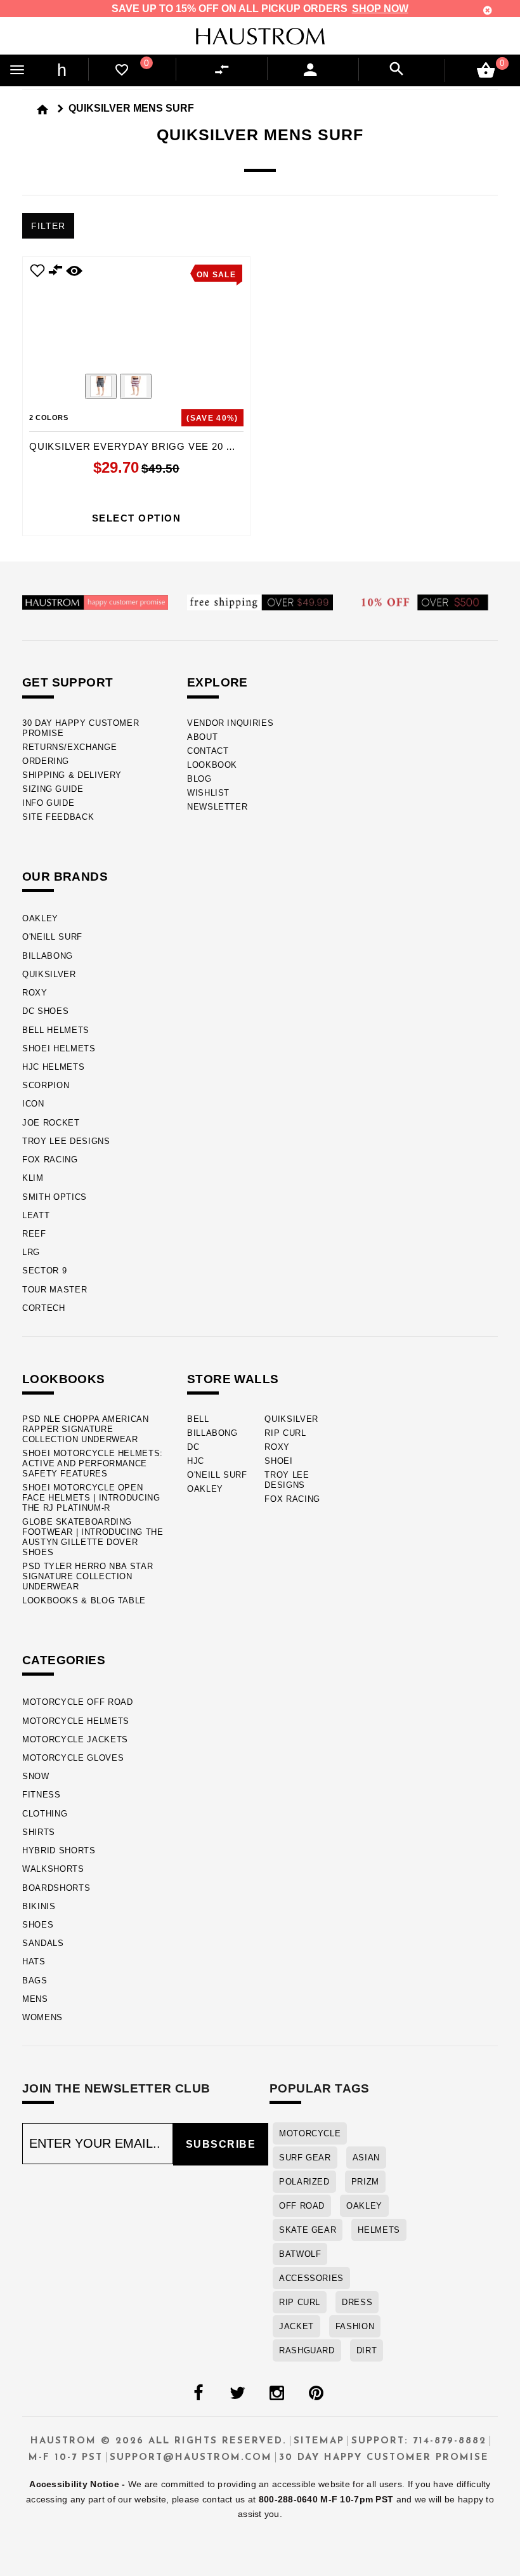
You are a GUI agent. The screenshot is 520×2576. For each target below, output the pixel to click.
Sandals (43, 1943)
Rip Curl (285, 1433)
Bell (198, 1419)
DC (193, 1447)
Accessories (311, 2278)
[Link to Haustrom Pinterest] (316, 2393)
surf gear (305, 2158)
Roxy (35, 993)
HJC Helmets (53, 1067)
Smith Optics (55, 1197)
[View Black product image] (101, 386)
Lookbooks (64, 1379)
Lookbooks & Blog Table (84, 1600)
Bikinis (39, 1906)
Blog (199, 779)
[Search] (397, 69)
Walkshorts (53, 1869)
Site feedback (58, 817)
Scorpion (46, 1085)
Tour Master (55, 1290)
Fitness (42, 1795)
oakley (364, 2206)
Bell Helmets (56, 1030)
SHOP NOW (380, 9)
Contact (208, 751)
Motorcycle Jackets (75, 1739)
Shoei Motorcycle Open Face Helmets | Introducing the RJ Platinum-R (91, 1498)
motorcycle (310, 2133)
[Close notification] (488, 10)
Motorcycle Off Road (78, 1702)
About (202, 737)
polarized (304, 2182)
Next (207, 388)
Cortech (44, 1308)
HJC (196, 1461)
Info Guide (48, 803)
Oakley (40, 918)
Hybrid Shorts (59, 1850)
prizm (365, 2182)
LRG (31, 1252)
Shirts (39, 1832)
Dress (357, 2302)
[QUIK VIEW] (74, 270)
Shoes (38, 1925)
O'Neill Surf (52, 937)
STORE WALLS (233, 1379)
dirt (367, 2350)
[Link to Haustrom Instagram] (276, 2393)
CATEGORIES (64, 1660)
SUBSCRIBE (221, 2144)
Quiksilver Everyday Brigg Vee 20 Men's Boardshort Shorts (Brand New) (136, 446)
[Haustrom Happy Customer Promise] (95, 602)
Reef (34, 1234)
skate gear (308, 2230)
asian (366, 2158)
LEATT (36, 1215)
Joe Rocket (51, 1123)
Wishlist (208, 793)
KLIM (33, 1178)
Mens (35, 1999)
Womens (42, 2017)
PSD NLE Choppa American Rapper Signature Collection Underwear (86, 1429)
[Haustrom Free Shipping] (260, 602)
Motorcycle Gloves (73, 1758)
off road (302, 2206)
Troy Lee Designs (66, 1141)
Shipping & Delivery (72, 775)
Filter (48, 226)
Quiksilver (49, 974)
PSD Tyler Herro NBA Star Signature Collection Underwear (88, 1576)
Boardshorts (56, 1888)
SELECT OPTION (137, 518)
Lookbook (212, 765)
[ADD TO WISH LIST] (37, 270)
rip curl (300, 2302)
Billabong (48, 956)
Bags (35, 1981)
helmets (379, 2230)
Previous (66, 388)
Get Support (68, 682)
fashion (355, 2326)
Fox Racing (50, 1160)
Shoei (278, 1461)
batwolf (300, 2254)
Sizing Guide (53, 789)
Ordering (46, 761)
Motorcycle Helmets (76, 1721)
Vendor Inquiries (230, 723)
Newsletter (217, 807)
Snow (36, 1776)
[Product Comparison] (224, 70)
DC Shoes (45, 1011)
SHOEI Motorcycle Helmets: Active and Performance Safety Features (93, 1463)
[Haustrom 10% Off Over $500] (425, 602)
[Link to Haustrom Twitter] (237, 2393)
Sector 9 (44, 1271)
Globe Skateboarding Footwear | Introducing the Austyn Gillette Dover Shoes (93, 1537)
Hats (34, 1962)
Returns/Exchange (69, 747)
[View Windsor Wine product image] (136, 386)
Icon (33, 1104)
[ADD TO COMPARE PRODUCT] (56, 272)
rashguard (307, 2350)
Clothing (45, 1814)
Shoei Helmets (59, 1048)
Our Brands (65, 877)
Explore (218, 682)
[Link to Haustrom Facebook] (198, 2393)
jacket (296, 2326)
